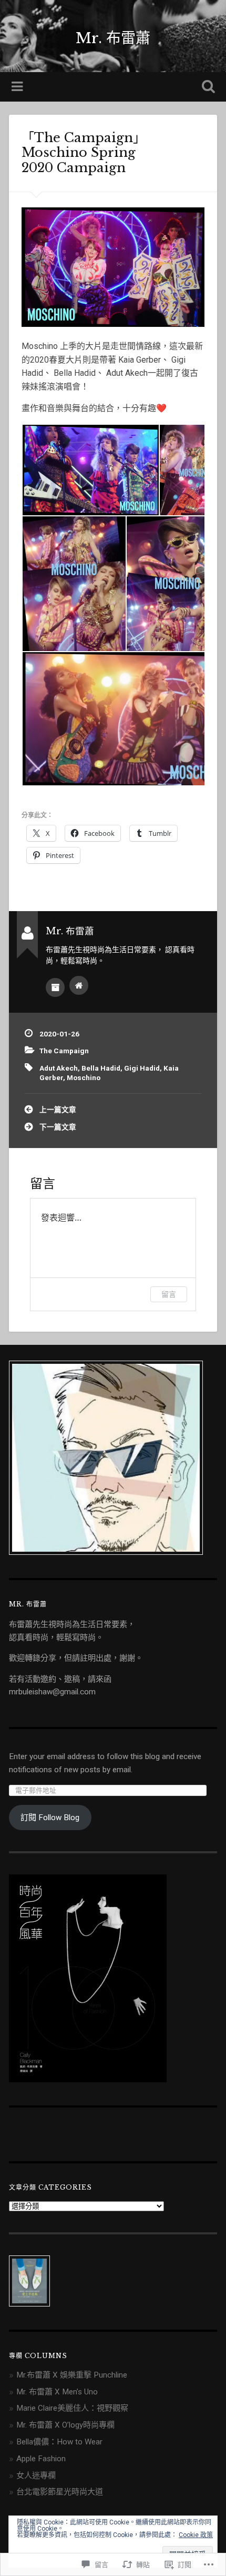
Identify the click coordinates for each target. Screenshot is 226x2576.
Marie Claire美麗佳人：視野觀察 (72, 2408)
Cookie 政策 (196, 2535)
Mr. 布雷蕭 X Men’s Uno (57, 2392)
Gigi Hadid (142, 1068)
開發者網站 (79, 985)
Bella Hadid (101, 1068)
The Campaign (64, 1051)
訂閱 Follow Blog (50, 1818)
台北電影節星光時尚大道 (60, 2492)
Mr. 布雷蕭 (113, 38)
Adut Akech (59, 1068)
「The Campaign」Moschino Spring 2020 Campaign (84, 153)
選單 (18, 87)
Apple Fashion (41, 2459)
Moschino (84, 1077)
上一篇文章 (58, 1110)
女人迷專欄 (36, 2475)
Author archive (55, 987)
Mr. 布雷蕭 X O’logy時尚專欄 (65, 2425)
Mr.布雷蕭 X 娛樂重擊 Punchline (72, 2375)
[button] (90, 470)
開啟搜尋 (207, 88)
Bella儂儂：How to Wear (59, 2442)
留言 (169, 1294)
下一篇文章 (58, 1127)
